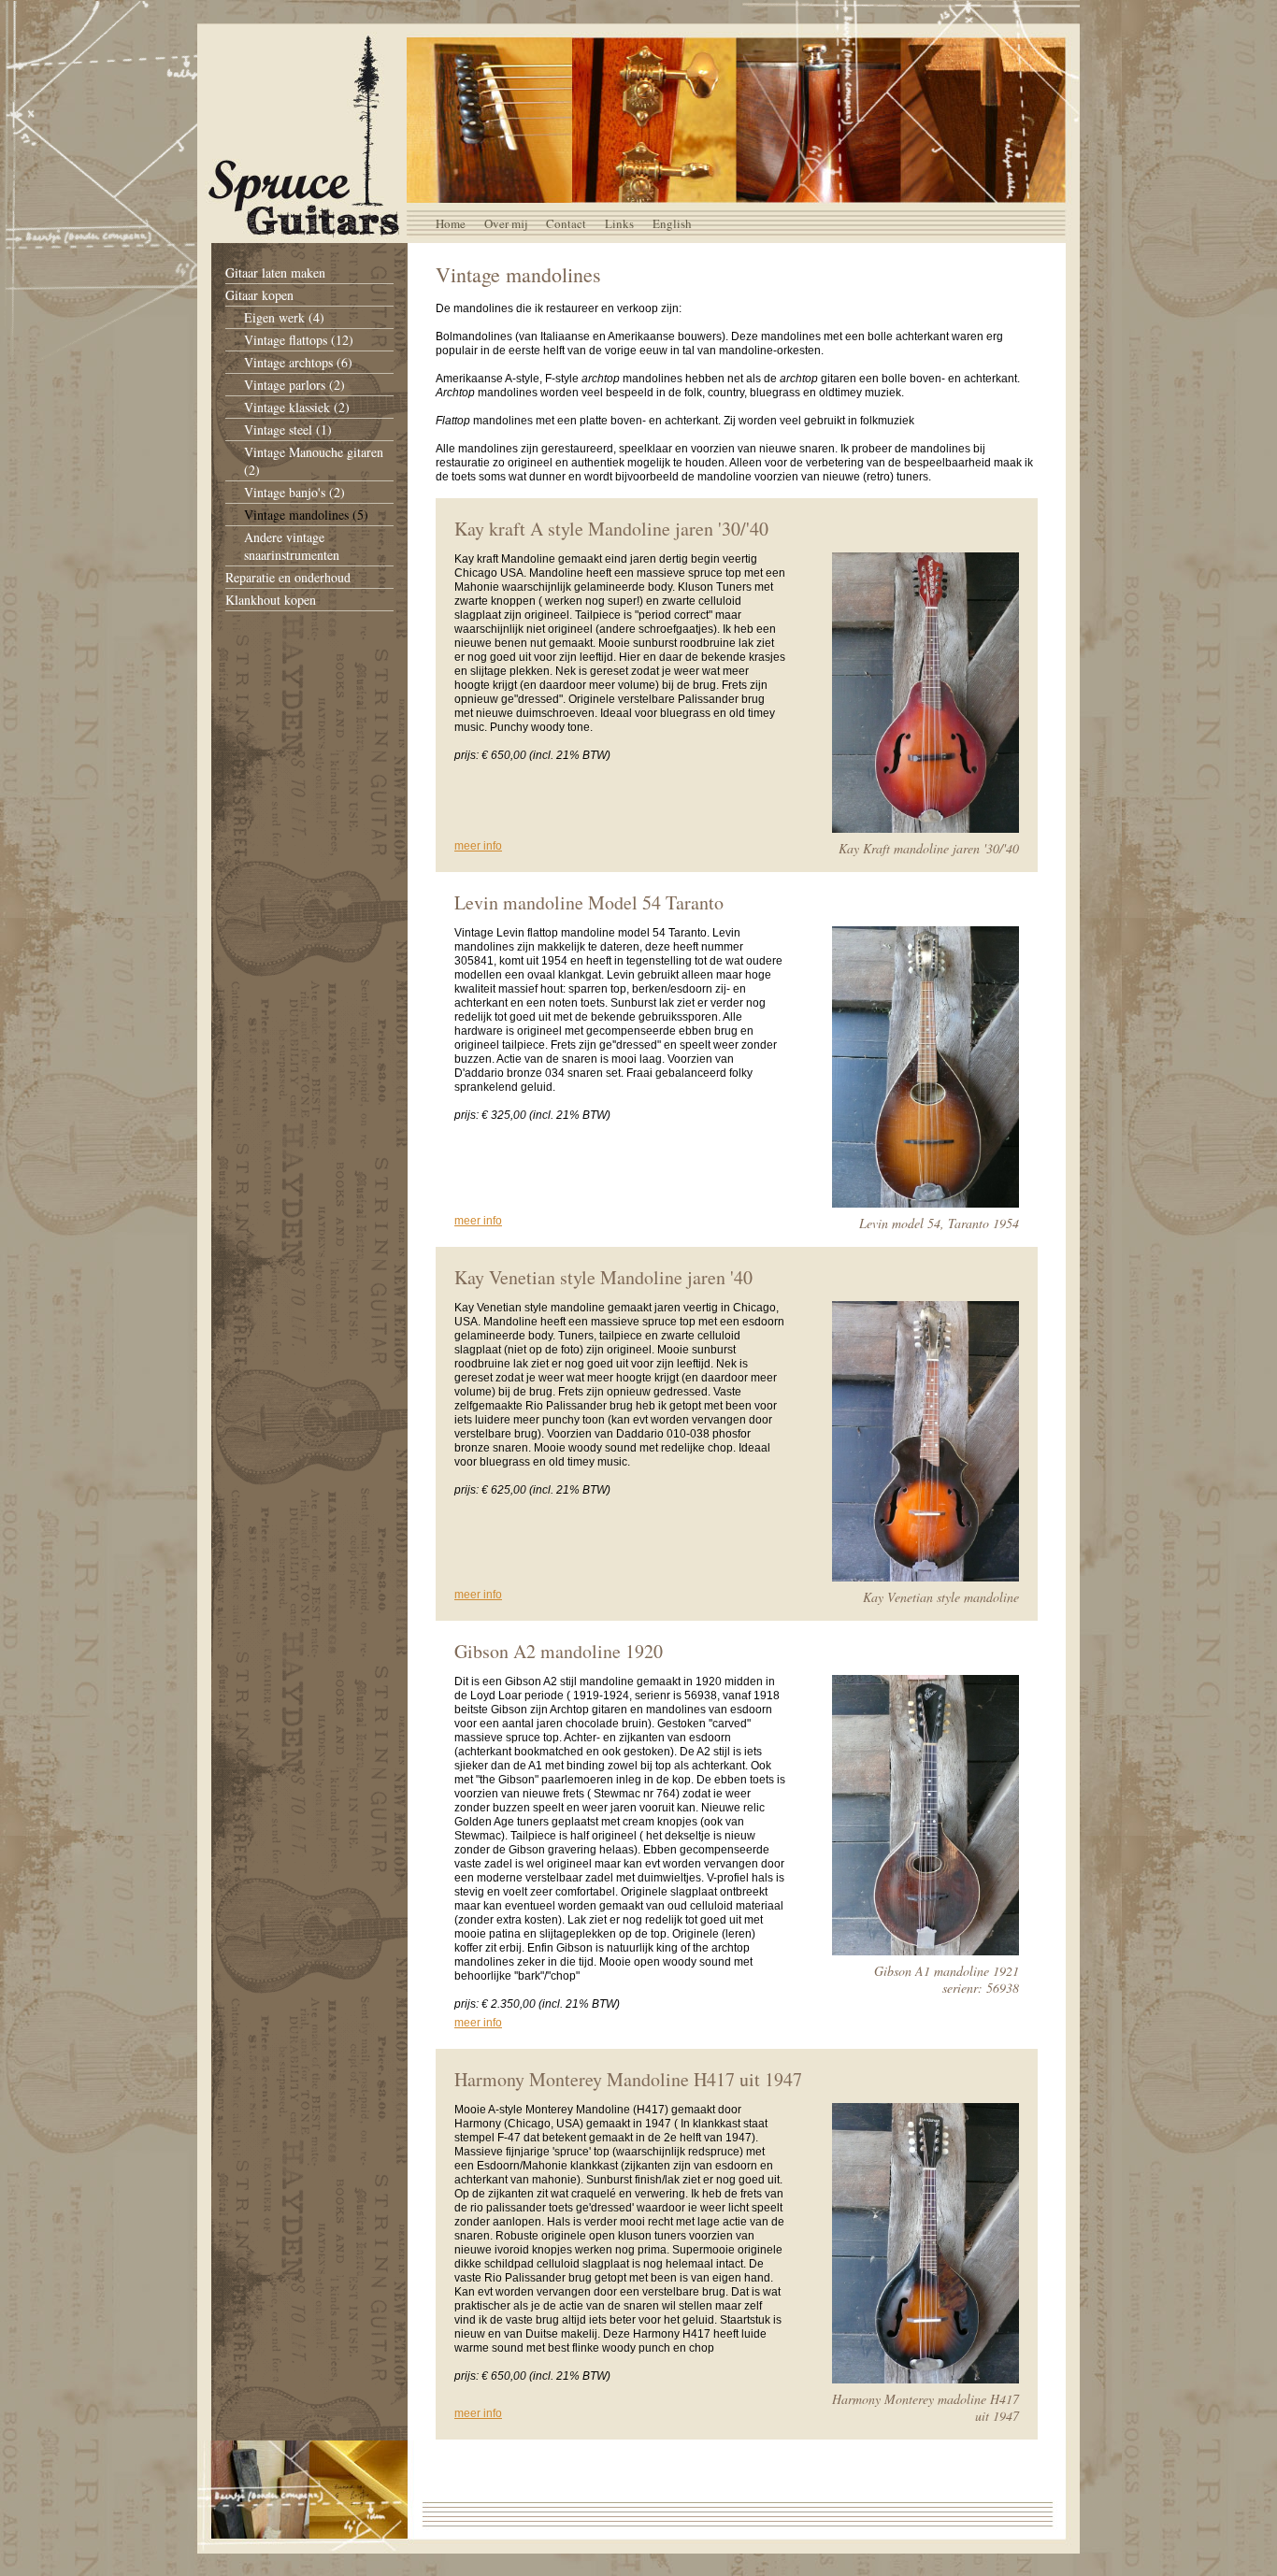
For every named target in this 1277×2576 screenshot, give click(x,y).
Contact (566, 223)
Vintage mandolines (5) (306, 515)
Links (619, 223)
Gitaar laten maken (275, 272)
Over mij (506, 223)
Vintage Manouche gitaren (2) (314, 461)
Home (451, 223)
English (672, 223)
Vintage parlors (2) (294, 385)
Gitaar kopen (259, 295)
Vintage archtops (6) (298, 362)
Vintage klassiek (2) (297, 407)
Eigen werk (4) (284, 317)
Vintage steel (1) (288, 429)
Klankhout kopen (271, 600)
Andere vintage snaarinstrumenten (292, 546)
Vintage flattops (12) (299, 340)
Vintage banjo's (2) (294, 492)
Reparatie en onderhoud (288, 577)
